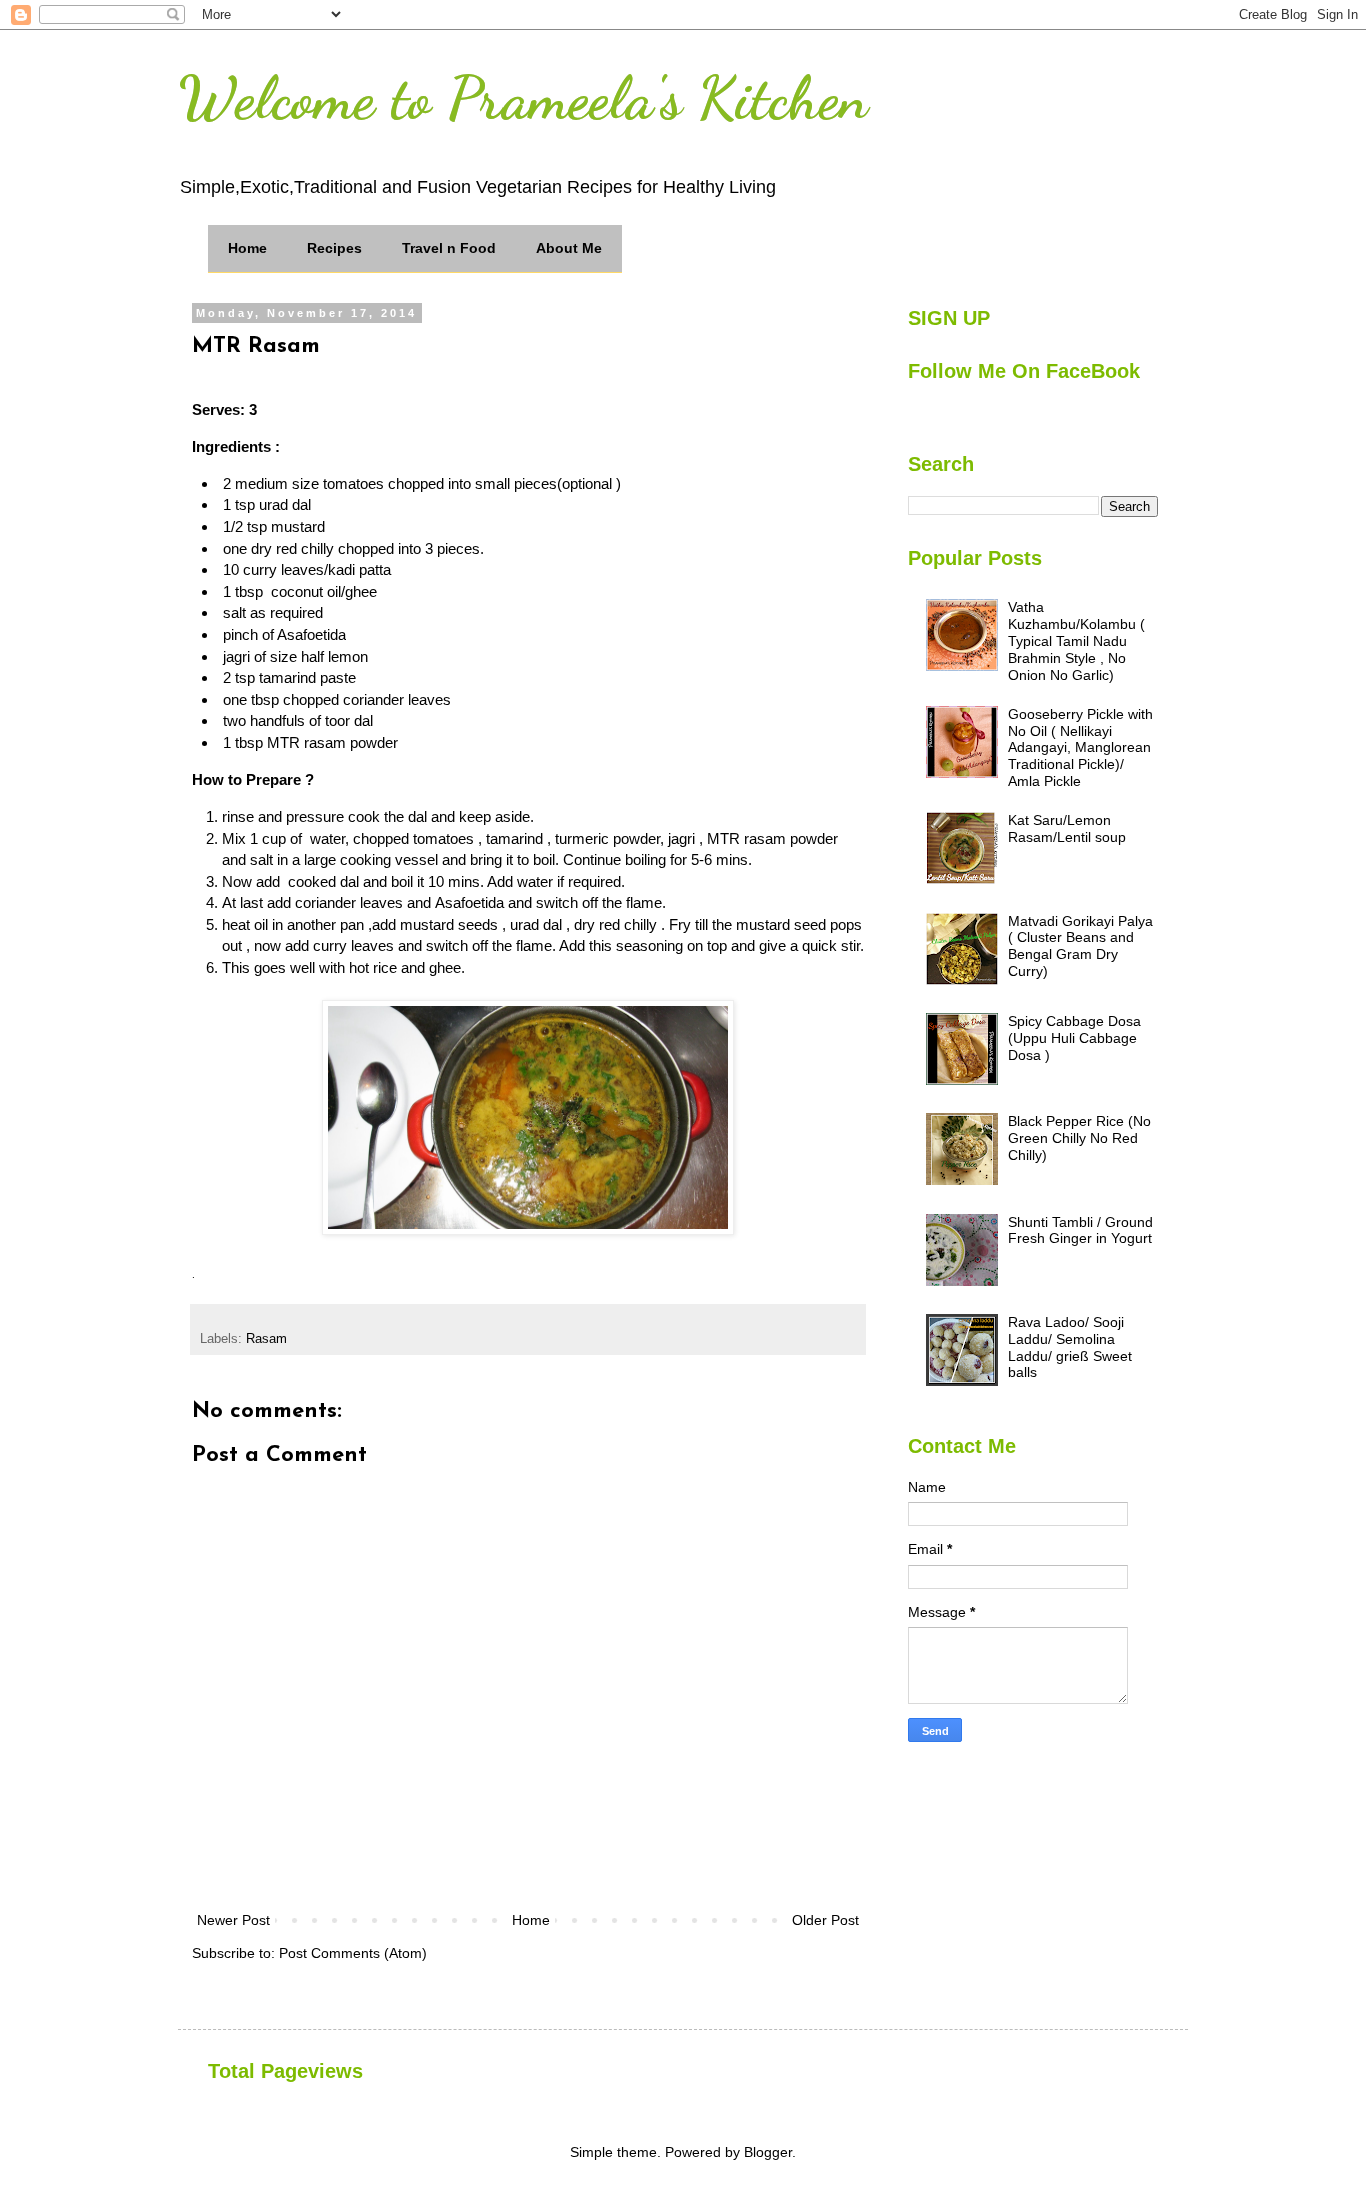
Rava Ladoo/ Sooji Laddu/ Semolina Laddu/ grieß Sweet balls (1070, 1347)
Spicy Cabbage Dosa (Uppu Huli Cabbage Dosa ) (1074, 1038)
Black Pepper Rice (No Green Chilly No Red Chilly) (1079, 1138)
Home (247, 248)
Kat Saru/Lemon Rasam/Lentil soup (1067, 828)
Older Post (825, 1920)
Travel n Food (449, 248)
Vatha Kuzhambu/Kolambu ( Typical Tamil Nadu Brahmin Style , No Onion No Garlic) (1076, 640)
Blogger (768, 2152)
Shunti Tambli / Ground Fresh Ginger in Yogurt (1080, 1230)
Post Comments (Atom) (353, 1953)
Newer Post (233, 1920)
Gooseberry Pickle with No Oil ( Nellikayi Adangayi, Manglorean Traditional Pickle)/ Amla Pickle (1080, 747)
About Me (569, 248)
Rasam (266, 1339)
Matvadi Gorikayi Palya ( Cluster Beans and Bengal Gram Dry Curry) (1080, 946)
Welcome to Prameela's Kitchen (523, 98)
